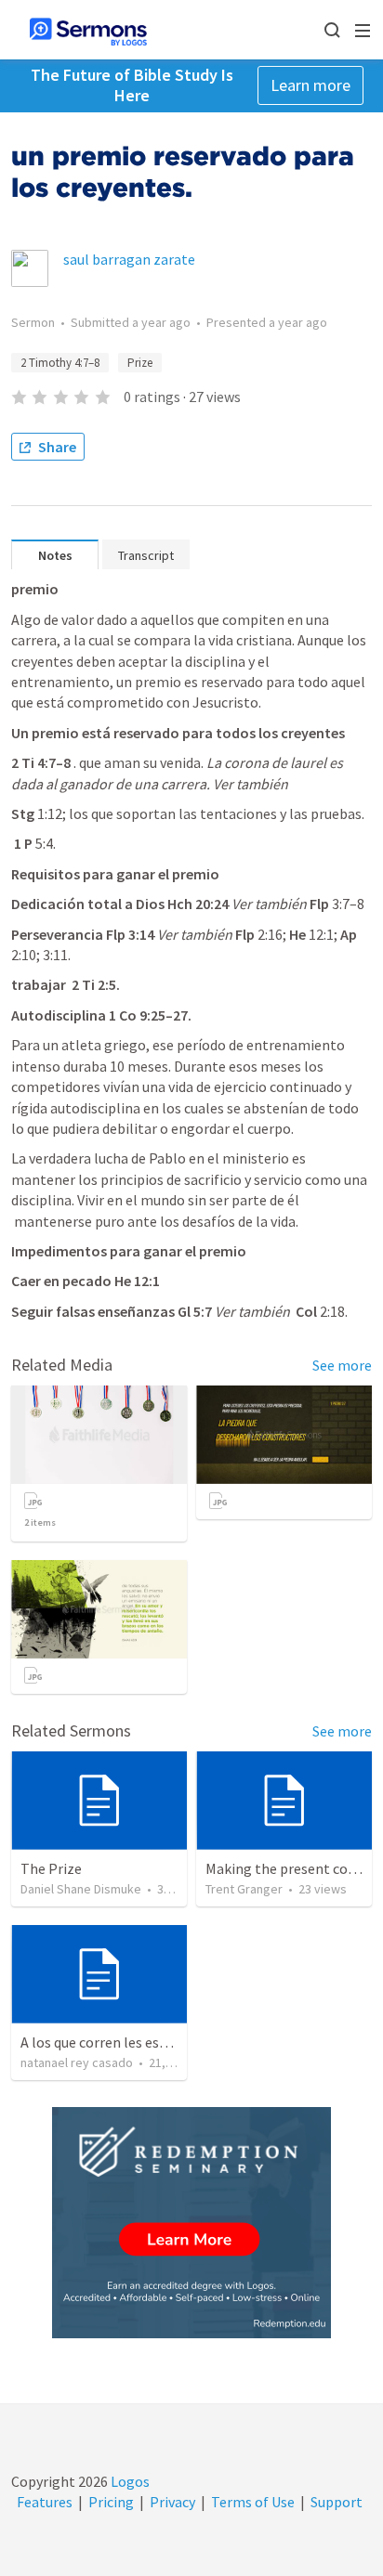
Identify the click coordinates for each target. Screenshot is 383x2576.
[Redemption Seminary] (191, 2223)
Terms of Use (253, 2502)
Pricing (111, 2502)
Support (337, 2502)
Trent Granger (244, 1889)
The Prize (51, 1868)
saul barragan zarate (129, 259)
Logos (129, 2481)
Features (45, 2502)
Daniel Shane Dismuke (81, 1889)
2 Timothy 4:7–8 (60, 363)
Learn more (310, 85)
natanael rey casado (77, 2062)
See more (342, 1365)
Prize (140, 363)
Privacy (172, 2502)
